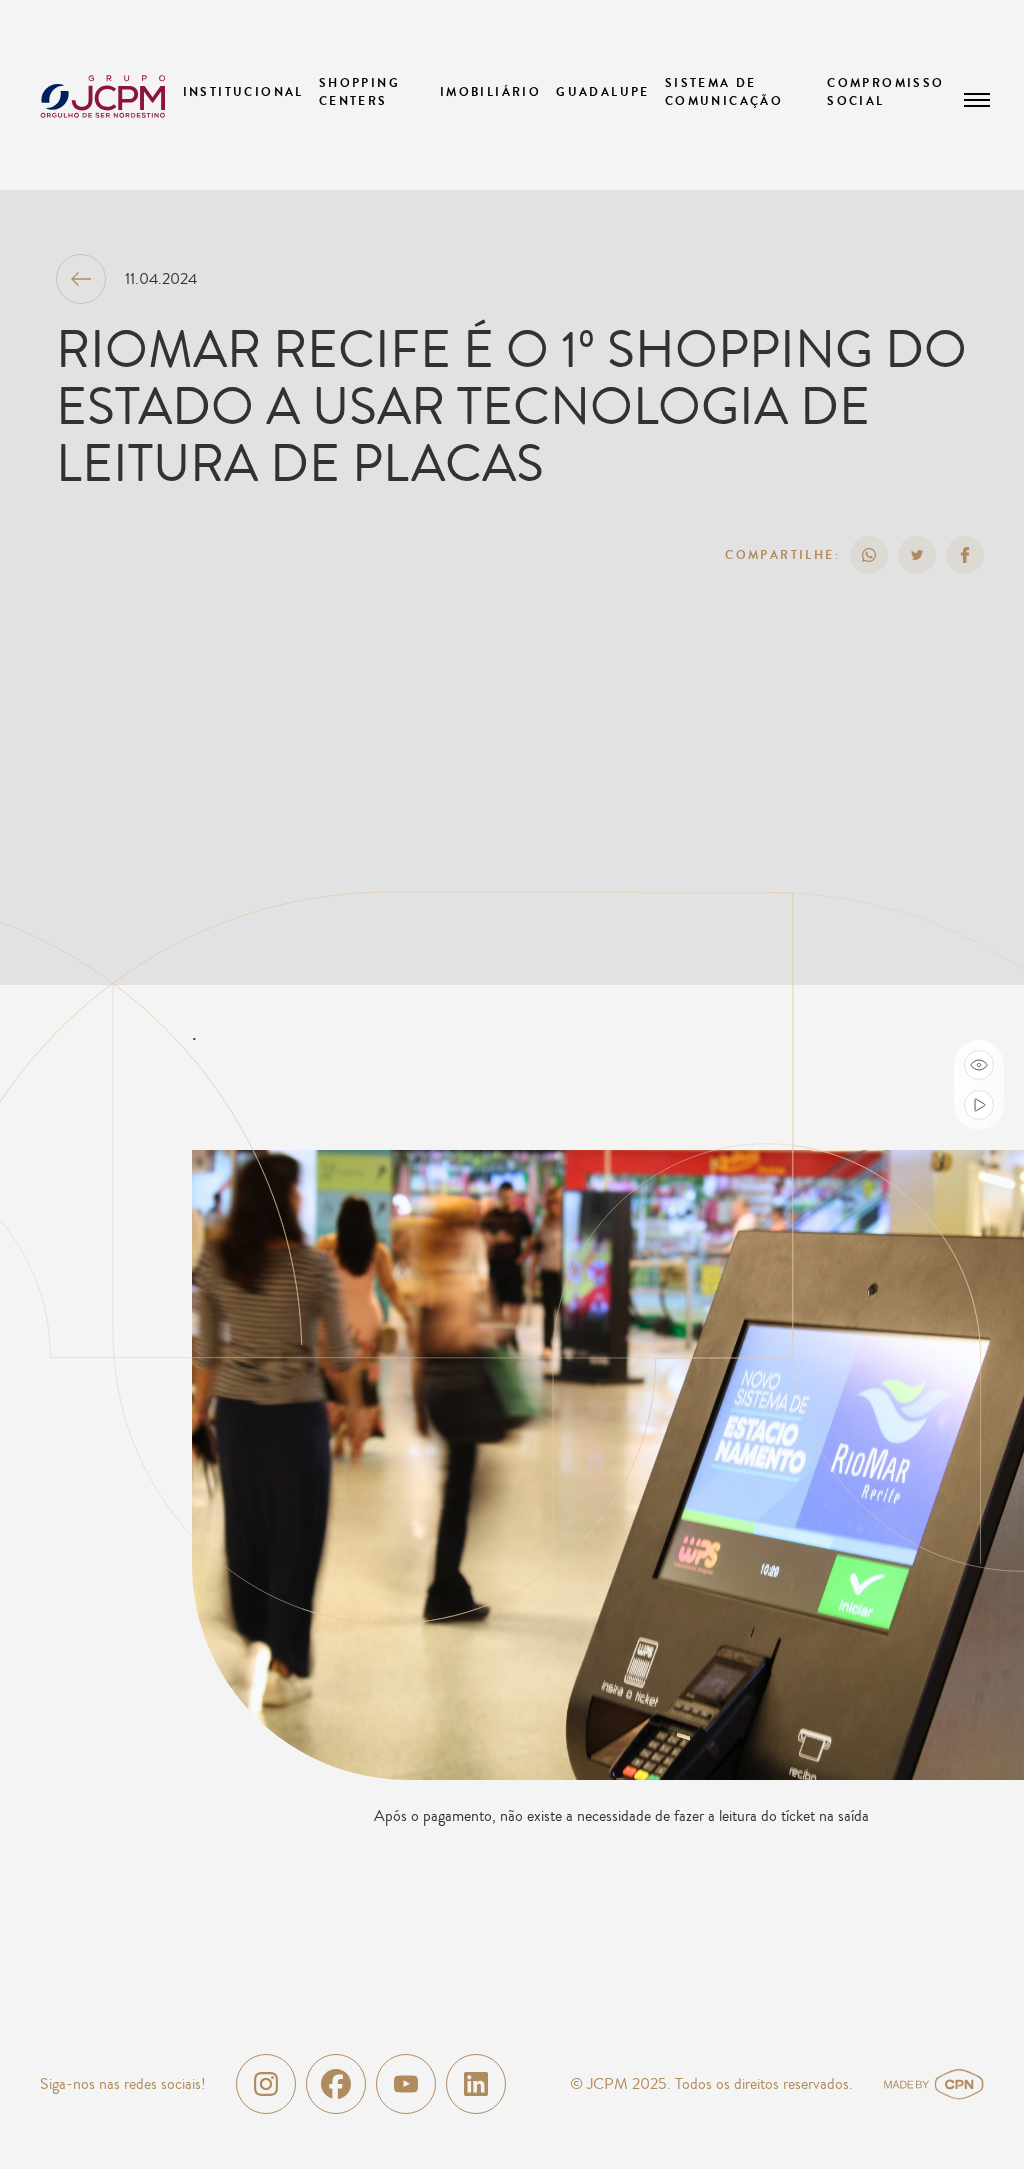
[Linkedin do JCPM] (476, 2084)
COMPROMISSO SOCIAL (885, 92)
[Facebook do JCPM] (336, 2084)
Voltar (81, 279)
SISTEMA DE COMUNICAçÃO (724, 92)
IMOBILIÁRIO (490, 92)
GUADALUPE (603, 92)
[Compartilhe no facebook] (965, 555)
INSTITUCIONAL (243, 92)
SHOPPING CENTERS (359, 92)
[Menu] (977, 100)
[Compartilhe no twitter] (917, 555)
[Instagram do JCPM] (266, 2084)
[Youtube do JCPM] (406, 2084)
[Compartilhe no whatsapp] (869, 555)
